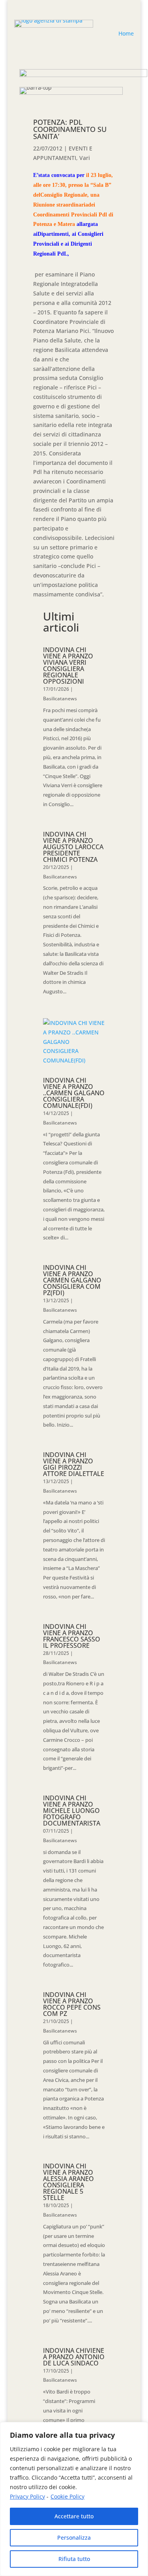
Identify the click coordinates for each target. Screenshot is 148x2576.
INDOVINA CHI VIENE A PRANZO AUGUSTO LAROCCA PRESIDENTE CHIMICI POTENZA (73, 847)
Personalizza (74, 2537)
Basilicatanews (60, 699)
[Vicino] (140, 2429)
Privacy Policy (27, 2496)
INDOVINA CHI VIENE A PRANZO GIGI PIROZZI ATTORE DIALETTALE (74, 1464)
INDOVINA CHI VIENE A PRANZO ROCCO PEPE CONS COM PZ (72, 2004)
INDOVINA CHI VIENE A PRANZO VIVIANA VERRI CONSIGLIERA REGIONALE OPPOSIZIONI (68, 666)
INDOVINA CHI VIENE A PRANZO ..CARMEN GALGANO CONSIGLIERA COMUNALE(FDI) (74, 1093)
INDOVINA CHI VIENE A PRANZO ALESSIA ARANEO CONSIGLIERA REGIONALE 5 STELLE (68, 2182)
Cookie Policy (67, 2496)
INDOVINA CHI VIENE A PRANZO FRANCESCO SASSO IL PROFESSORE (72, 1636)
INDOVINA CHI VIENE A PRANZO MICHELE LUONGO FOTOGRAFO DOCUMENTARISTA (72, 1811)
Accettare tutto (74, 2516)
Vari (85, 158)
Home (126, 33)
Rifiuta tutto (74, 2559)
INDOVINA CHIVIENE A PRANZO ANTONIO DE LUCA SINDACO (74, 2357)
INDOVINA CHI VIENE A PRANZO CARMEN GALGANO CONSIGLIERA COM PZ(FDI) (72, 1280)
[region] (74, 2499)
